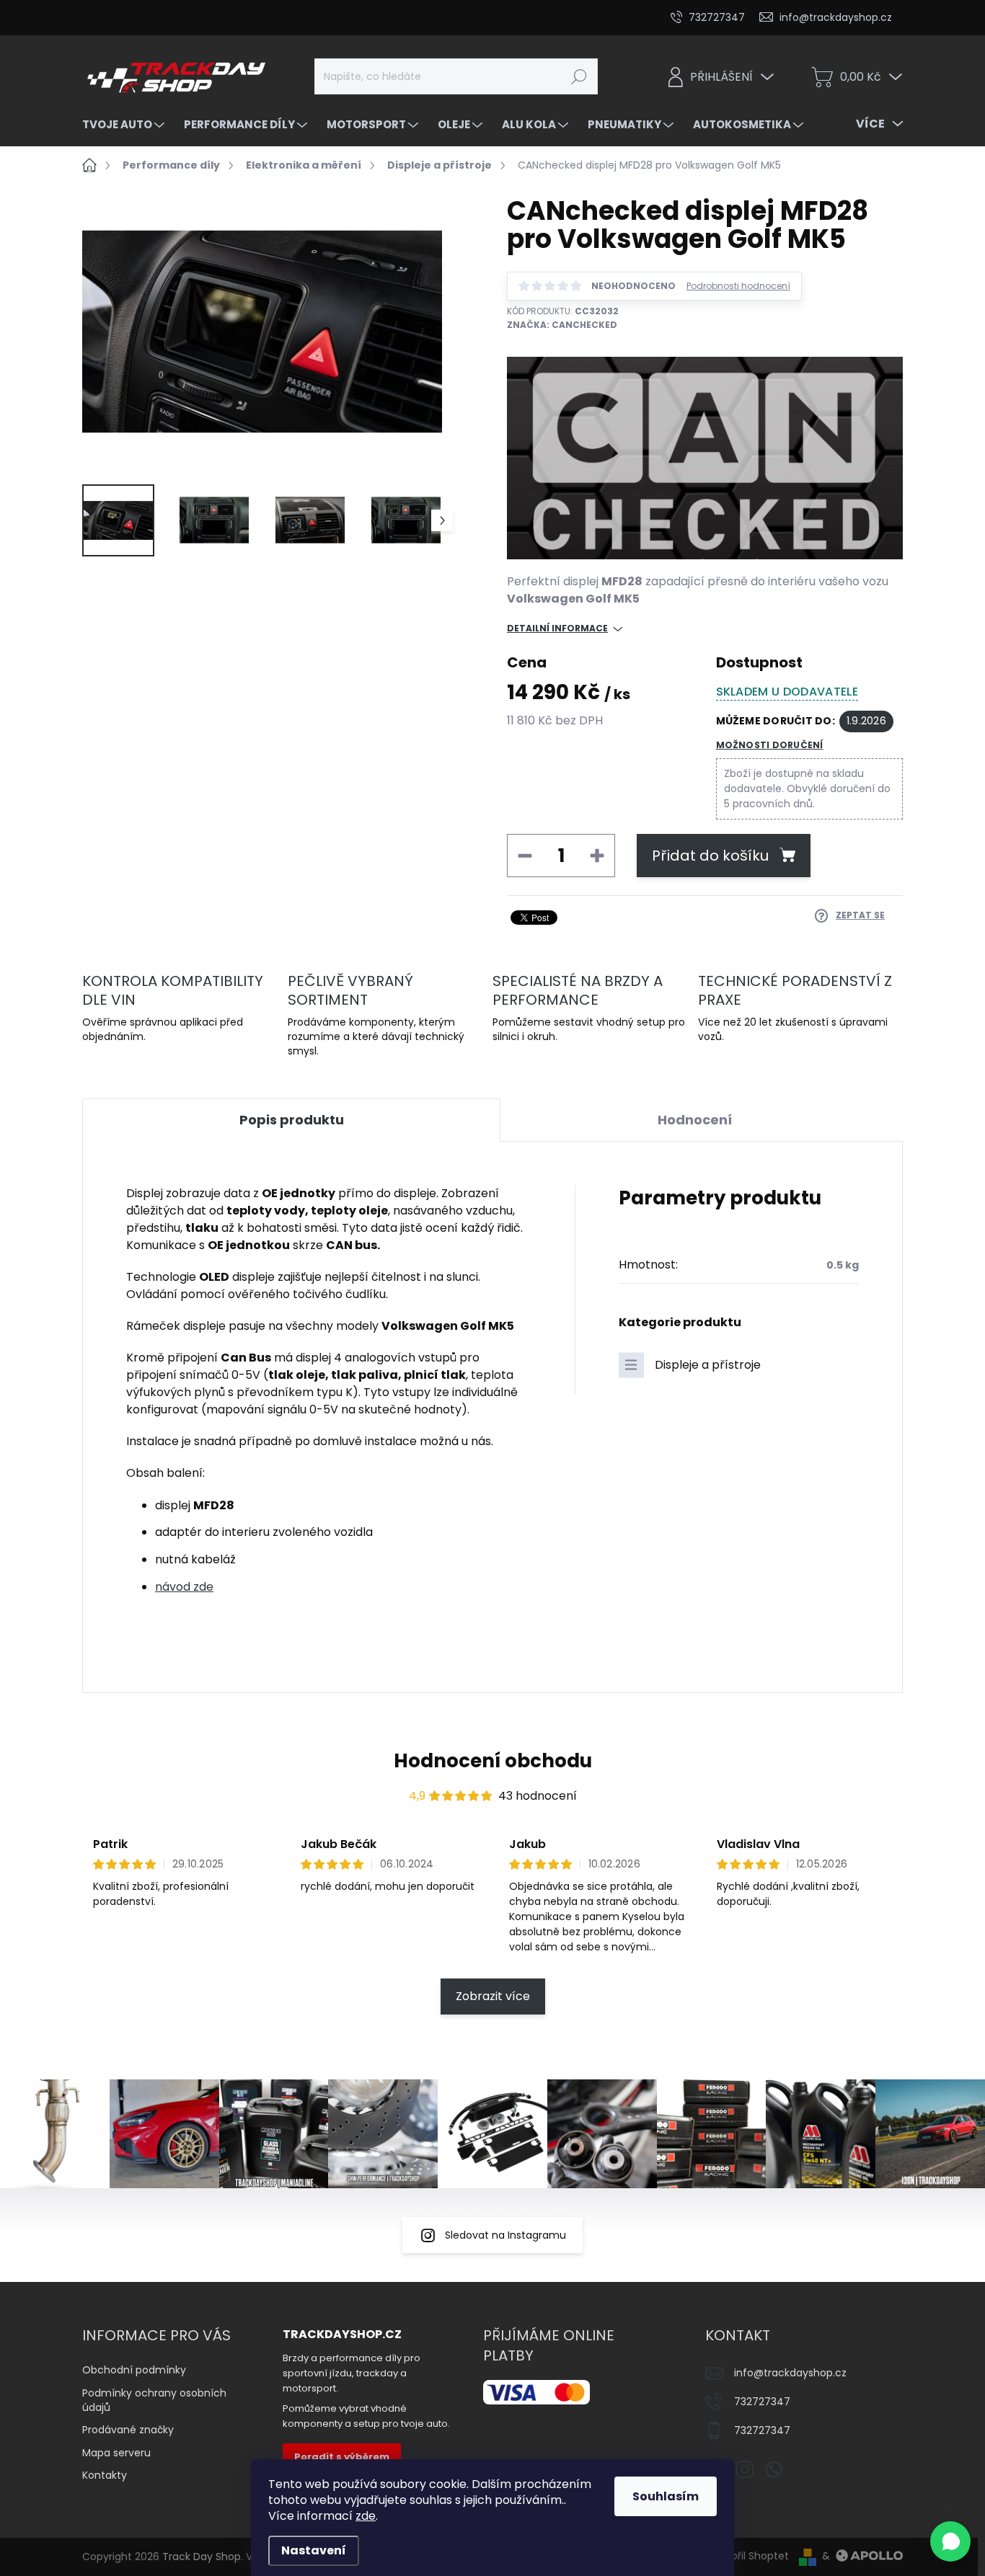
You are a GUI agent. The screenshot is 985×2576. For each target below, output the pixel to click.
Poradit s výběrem (342, 2457)
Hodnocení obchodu (493, 1761)
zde (366, 2516)
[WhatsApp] (774, 2466)
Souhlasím (666, 2496)
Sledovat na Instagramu (505, 2235)
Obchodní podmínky (134, 2370)
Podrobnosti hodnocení (738, 286)
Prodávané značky (128, 2430)
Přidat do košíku (710, 856)
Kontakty (105, 2475)
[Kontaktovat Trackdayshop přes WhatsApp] (950, 2541)
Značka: (562, 325)
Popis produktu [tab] (292, 1120)
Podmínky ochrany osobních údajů (154, 2400)
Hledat (579, 76)
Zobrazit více (493, 1996)
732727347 (762, 2402)
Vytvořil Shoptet (749, 2556)
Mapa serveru (116, 2453)
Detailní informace (557, 629)
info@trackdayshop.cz (790, 2373)
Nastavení (314, 2550)
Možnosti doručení (770, 745)
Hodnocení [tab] (695, 1120)
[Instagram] (745, 2466)
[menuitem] (125, 124)
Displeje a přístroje (708, 1365)
